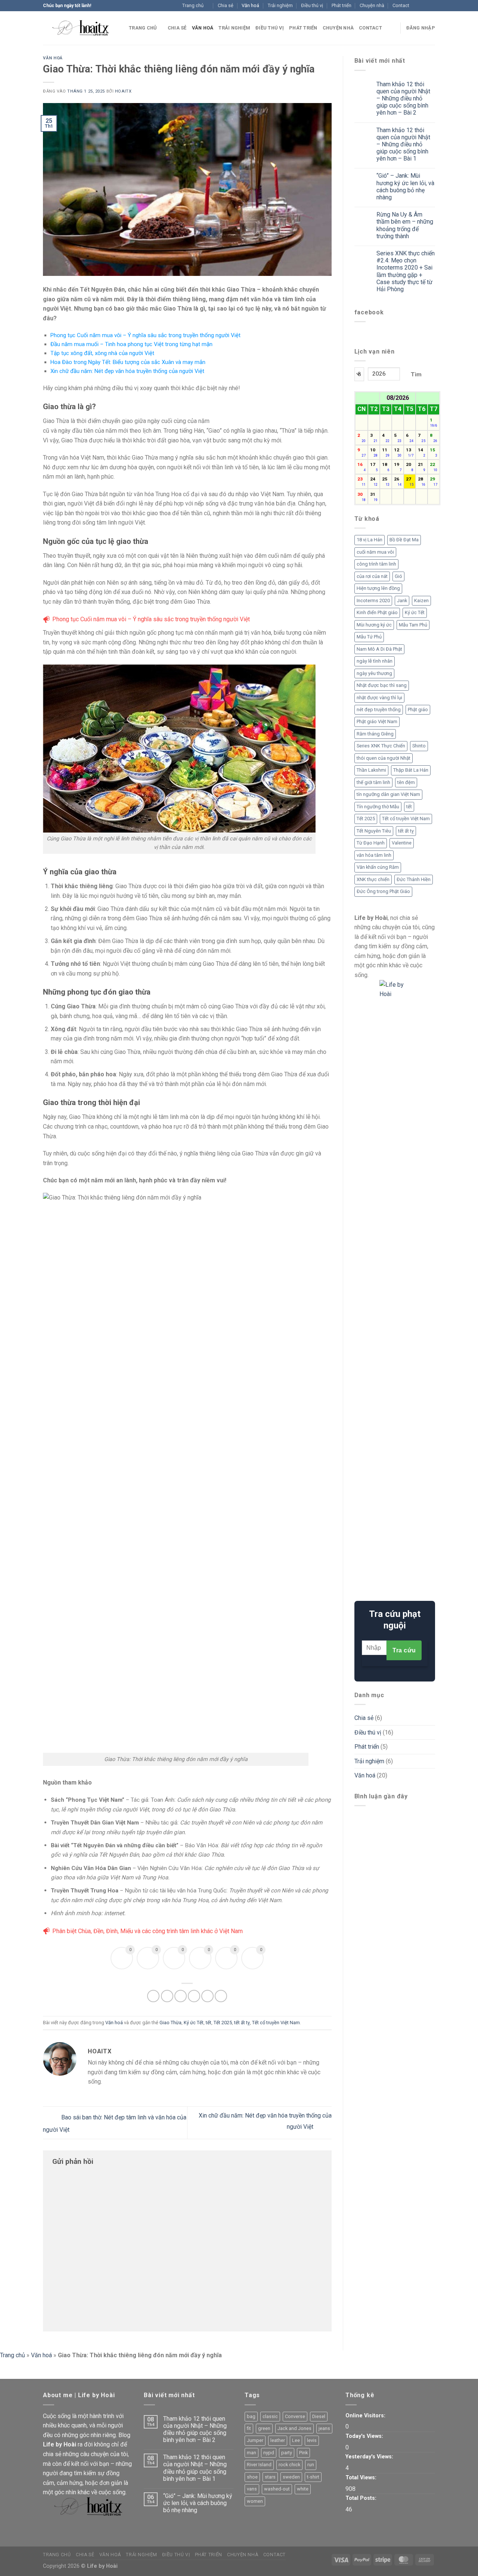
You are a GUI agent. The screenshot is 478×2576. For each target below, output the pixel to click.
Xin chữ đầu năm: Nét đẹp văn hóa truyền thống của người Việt (127, 371)
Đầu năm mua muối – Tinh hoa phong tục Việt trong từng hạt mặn (131, 344)
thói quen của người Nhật (384, 758)
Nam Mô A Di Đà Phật (379, 649)
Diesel (319, 2416)
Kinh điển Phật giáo (377, 612)
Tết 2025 (223, 2023)
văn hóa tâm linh (374, 855)
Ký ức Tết (194, 2023)
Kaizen (421, 601)
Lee (296, 2440)
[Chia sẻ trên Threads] (181, 1996)
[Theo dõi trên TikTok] (424, 6)
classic (270, 2416)
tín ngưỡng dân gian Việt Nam (388, 794)
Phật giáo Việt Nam (377, 721)
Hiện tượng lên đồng (378, 588)
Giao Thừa (170, 2023)
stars (270, 2477)
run (311, 2465)
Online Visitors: (366, 2416)
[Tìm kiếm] (392, 28)
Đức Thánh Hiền (414, 879)
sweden (291, 2477)
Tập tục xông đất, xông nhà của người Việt (102, 353)
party (287, 2453)
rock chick (289, 2465)
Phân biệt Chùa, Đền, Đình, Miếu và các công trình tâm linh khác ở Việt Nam (148, 1931)
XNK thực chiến (373, 879)
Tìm (416, 374)
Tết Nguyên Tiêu (374, 831)
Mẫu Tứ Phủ (369, 637)
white (303, 2489)
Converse (295, 2416)
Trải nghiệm (280, 5)
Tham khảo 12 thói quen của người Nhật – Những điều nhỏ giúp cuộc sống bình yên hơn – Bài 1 (403, 144)
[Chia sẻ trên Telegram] (221, 1996)
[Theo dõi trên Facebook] (417, 6)
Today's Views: (365, 2436)
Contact (401, 5)
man (252, 2453)
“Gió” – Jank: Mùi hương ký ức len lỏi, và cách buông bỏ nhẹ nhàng (405, 186)
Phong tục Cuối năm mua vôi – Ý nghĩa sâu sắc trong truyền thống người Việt (145, 335)
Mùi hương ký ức (374, 625)
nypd (269, 2453)
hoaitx (123, 91)
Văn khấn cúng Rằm (378, 867)
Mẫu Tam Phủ (413, 625)
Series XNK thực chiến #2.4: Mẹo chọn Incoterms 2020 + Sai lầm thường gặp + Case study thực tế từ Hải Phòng (406, 271)
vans (252, 2489)
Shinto (419, 746)
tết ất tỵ (242, 2023)
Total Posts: (362, 2498)
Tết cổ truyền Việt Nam (276, 2023)
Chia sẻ (226, 5)
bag (251, 2416)
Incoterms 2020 (373, 601)
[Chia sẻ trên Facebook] (153, 1996)
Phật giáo (418, 710)
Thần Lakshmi (371, 770)
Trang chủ (193, 5)
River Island (259, 2465)
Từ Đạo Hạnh (371, 843)
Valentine (402, 843)
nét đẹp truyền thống (379, 710)
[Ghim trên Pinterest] (207, 1996)
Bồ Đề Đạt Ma (404, 540)
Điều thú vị (312, 5)
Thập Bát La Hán (411, 770)
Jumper (255, 2440)
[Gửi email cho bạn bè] (194, 1996)
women (255, 2501)
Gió (398, 576)
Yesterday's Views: (370, 2457)
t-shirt (313, 2477)
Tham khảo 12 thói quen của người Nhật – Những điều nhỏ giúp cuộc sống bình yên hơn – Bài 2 (403, 99)
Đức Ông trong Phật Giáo (383, 891)
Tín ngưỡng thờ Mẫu (378, 807)
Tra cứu (404, 1650)
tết (209, 2023)
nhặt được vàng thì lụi (379, 698)
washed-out (277, 2489)
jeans (324, 2428)
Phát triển (342, 5)
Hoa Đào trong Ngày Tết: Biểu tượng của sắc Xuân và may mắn (128, 362)
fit (249, 2428)
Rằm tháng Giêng (375, 734)
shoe (252, 2477)
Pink (303, 2453)
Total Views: (362, 2478)
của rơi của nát (372, 576)
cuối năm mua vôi (375, 552)
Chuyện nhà (372, 5)
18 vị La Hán (370, 540)
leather (278, 2440)
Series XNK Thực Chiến (381, 746)
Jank (402, 601)
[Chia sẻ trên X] (167, 1996)
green (264, 2428)
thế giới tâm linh (373, 782)
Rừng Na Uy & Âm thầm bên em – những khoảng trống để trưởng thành (405, 225)
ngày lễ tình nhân (375, 661)
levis (312, 2440)
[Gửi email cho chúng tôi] (431, 6)
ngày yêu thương (374, 673)
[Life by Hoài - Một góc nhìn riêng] (80, 28)
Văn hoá (250, 5)
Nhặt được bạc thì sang (382, 685)
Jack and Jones (294, 2428)
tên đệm (406, 782)
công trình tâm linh (376, 564)
